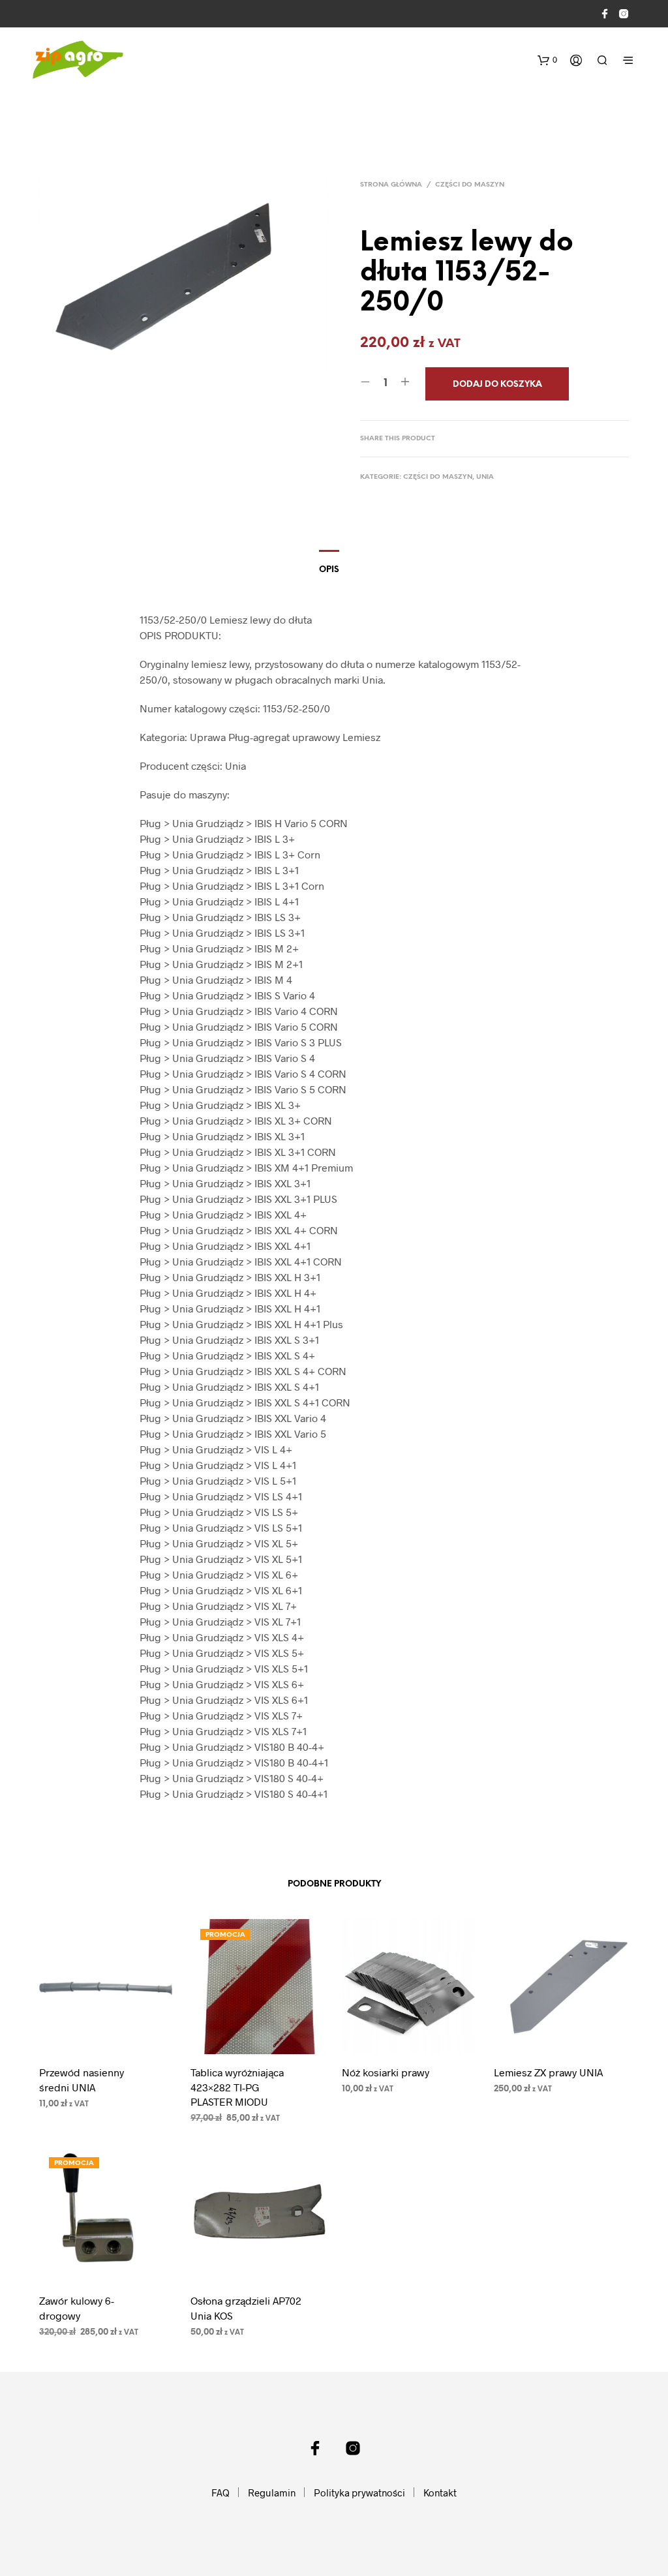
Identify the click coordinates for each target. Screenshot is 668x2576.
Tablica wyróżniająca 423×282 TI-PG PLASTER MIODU (237, 2087)
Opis (329, 570)
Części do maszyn (470, 185)
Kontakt (440, 2493)
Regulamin (272, 2493)
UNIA (485, 477)
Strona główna (391, 185)
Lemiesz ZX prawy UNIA (548, 2072)
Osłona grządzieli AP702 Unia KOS (246, 2308)
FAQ (220, 2493)
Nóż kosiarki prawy (386, 2072)
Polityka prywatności (359, 2493)
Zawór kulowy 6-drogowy (77, 2308)
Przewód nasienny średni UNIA (82, 2079)
